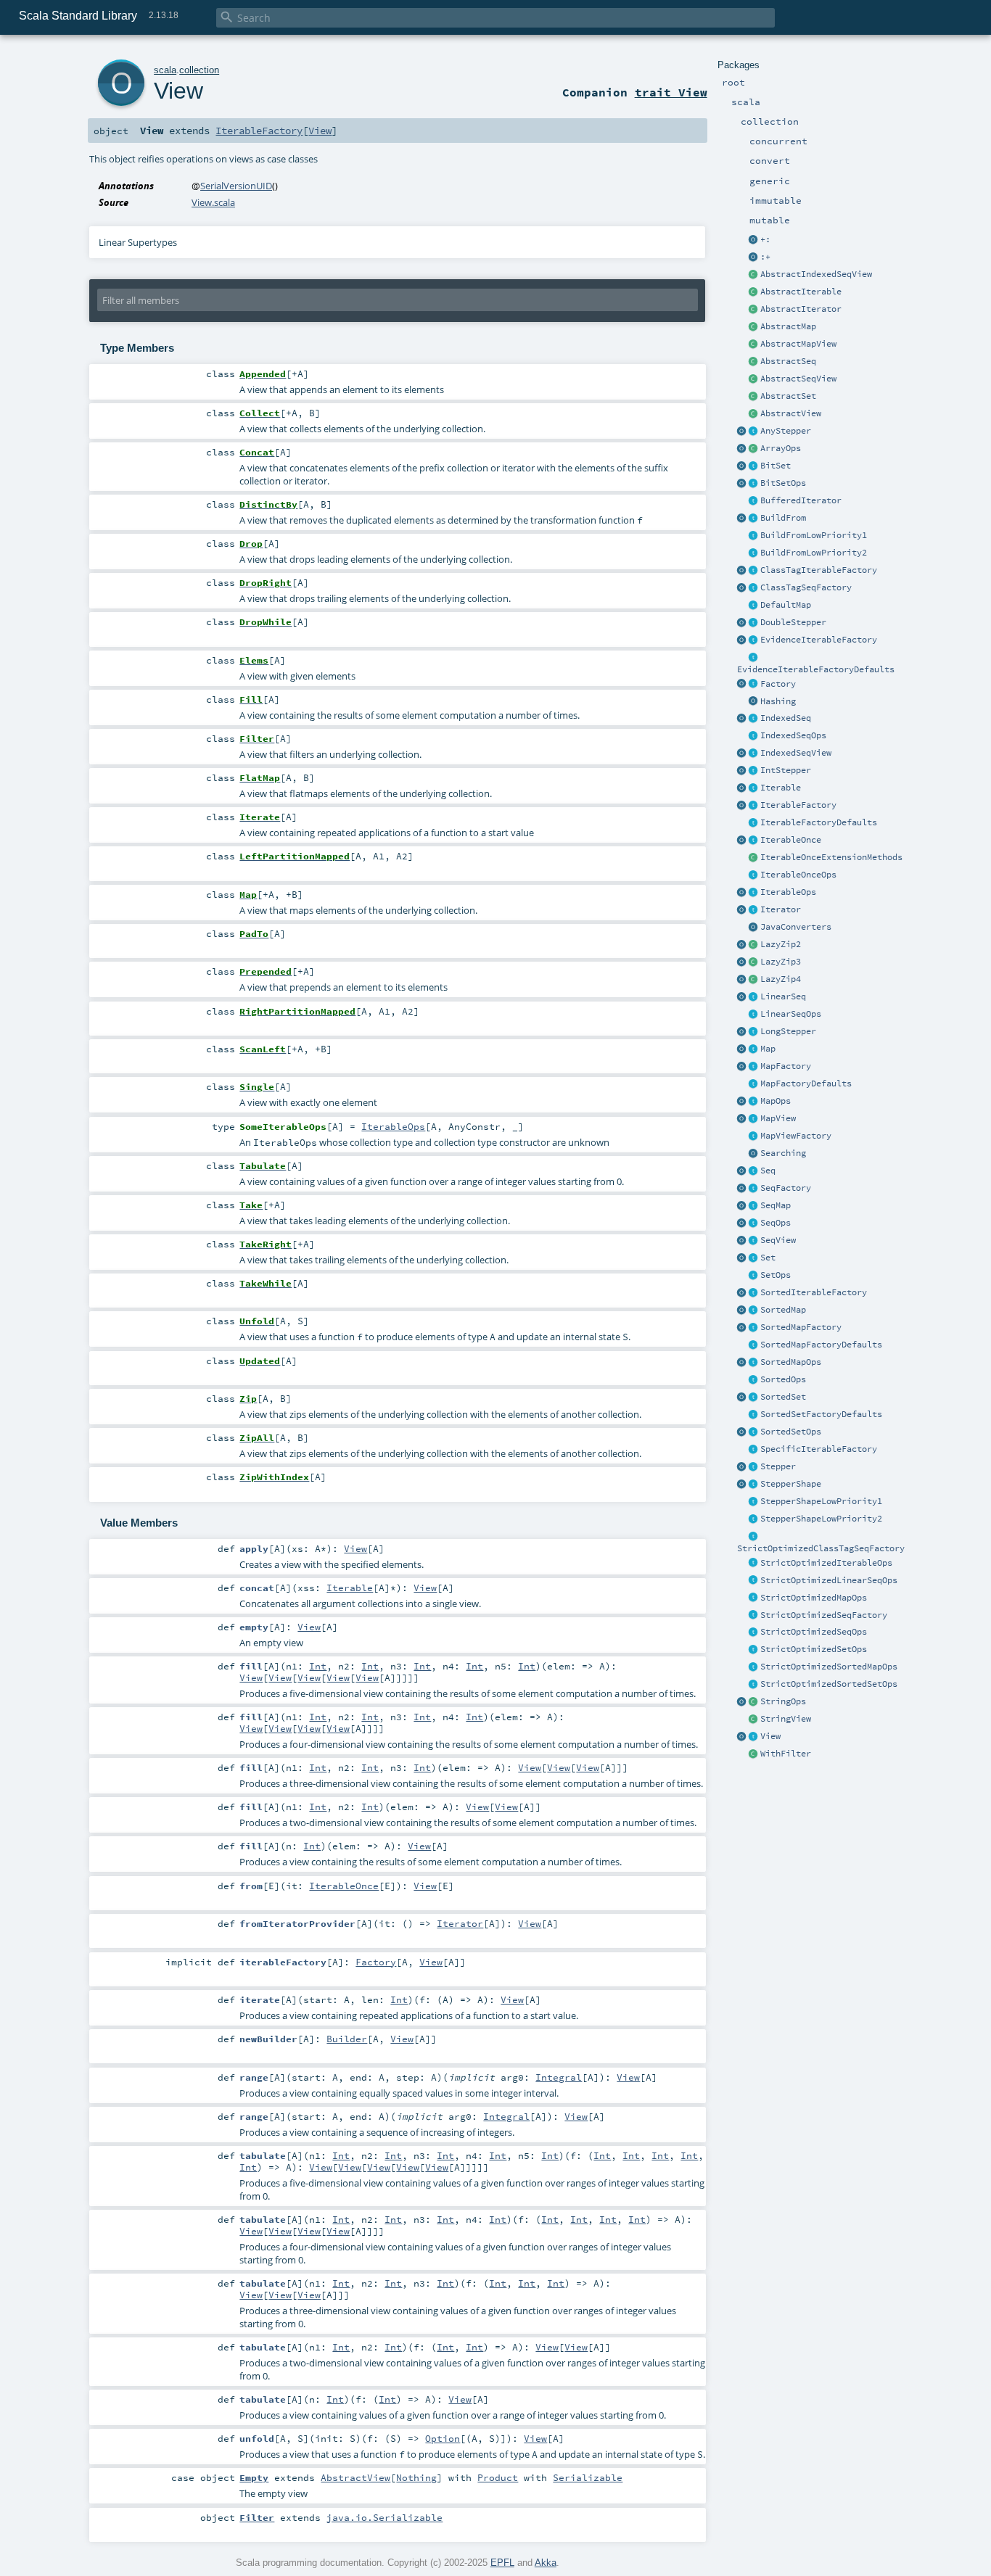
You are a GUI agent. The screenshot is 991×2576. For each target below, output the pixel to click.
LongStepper (788, 1031)
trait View (671, 92)
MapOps (776, 1101)
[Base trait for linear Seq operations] (754, 1015)
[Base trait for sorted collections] (754, 1380)
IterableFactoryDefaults (819, 822)
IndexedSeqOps (793, 735)
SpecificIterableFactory (819, 1449)
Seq (768, 1171)
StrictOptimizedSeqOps (814, 1632)
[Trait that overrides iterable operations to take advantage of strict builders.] (754, 1564)
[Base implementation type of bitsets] (754, 484)
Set (768, 1258)
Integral (559, 2077)
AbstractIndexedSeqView (816, 274)
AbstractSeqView (798, 379)
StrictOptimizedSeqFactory (824, 1615)
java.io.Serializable (385, 2517)
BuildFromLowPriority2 (814, 553)
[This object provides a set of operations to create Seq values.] (742, 1171)
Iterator (781, 909)
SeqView (778, 1240)
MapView (778, 1118)
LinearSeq (783, 996)
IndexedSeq (786, 718)
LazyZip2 (781, 944)
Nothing (416, 2477)
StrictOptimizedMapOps (814, 1598)
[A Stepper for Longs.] (754, 1032)
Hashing (778, 701)
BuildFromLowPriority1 (814, 535)
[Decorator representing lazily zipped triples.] (754, 962)
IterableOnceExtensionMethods (831, 857)
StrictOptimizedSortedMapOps (829, 1667)
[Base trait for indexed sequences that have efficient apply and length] (754, 719)
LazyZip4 (781, 979)
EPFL (502, 2563)
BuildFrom (783, 518)
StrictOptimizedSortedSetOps (829, 1684)
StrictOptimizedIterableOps (826, 1563)
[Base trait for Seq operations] (754, 1223)
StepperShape (791, 1484)
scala (165, 70)
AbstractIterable (801, 292)
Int (318, 1666)
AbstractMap (788, 326)
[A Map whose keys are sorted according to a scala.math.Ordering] (754, 1310)
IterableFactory (798, 805)
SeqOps (776, 1223)
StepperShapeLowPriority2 (821, 1519)
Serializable (588, 2477)
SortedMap (783, 1310)
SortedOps (783, 1379)
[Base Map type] (754, 1049)
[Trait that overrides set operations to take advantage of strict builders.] (754, 1650)
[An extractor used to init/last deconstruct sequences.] (754, 257)
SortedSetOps (791, 1432)
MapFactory (786, 1066)
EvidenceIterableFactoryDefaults (816, 669)
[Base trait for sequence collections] (754, 1171)
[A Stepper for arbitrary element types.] (754, 432)
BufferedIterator (801, 500)
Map (768, 1049)
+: (765, 239)
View (770, 1736)
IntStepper (786, 770)
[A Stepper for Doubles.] (754, 623)
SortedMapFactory (801, 1327)
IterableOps (788, 892)
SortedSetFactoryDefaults (821, 1414)
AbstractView (791, 413)
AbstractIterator (801, 309)
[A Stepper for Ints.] (754, 771)
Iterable (781, 788)
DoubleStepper (793, 622)
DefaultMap (786, 605)
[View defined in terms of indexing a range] (754, 754)
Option (443, 2438)
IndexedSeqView (796, 753)
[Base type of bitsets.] (754, 466)
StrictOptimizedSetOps (814, 1649)
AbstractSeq (788, 361)
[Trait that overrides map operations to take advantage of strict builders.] (754, 1598)
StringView (786, 1719)
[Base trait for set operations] (754, 1276)
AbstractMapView (798, 344)
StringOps (783, 1701)
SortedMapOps (791, 1362)
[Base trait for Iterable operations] (754, 893)
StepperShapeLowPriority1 (821, 1501)
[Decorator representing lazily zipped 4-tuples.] (754, 980)
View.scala (213, 202)
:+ (765, 257)
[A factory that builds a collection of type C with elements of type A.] (754, 685)
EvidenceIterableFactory (819, 640)
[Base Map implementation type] (754, 1102)
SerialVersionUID (236, 186)
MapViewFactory (796, 1136)
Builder (347, 2039)
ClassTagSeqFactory (806, 587)
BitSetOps (783, 483)
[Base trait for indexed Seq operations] (754, 736)
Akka (546, 2563)
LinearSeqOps (791, 1014)
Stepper (778, 1466)
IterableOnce (791, 840)
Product (498, 2477)
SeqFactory (786, 1188)
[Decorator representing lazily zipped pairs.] (754, 945)
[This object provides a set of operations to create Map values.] (742, 1049)
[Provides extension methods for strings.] (754, 1702)
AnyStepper (786, 431)
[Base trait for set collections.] (754, 1258)
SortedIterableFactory (814, 1292)
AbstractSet (788, 396)
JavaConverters (796, 927)
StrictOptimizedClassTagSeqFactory (821, 1548)
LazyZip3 (781, 962)
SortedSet (783, 1397)
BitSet (776, 466)
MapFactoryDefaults (806, 1083)
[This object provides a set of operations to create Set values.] (742, 1258)
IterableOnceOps (798, 875)
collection (199, 70)
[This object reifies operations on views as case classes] (742, 1737)
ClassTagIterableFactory (819, 570)
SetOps (776, 1275)
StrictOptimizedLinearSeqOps (829, 1580)
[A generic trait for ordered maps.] (754, 1206)
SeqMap (776, 1205)
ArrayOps (781, 448)
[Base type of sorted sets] (754, 1398)
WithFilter (786, 1754)
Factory (778, 684)
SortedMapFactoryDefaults (821, 1345)
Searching (783, 1153)
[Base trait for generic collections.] (754, 788)
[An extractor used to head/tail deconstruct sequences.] (754, 240)
